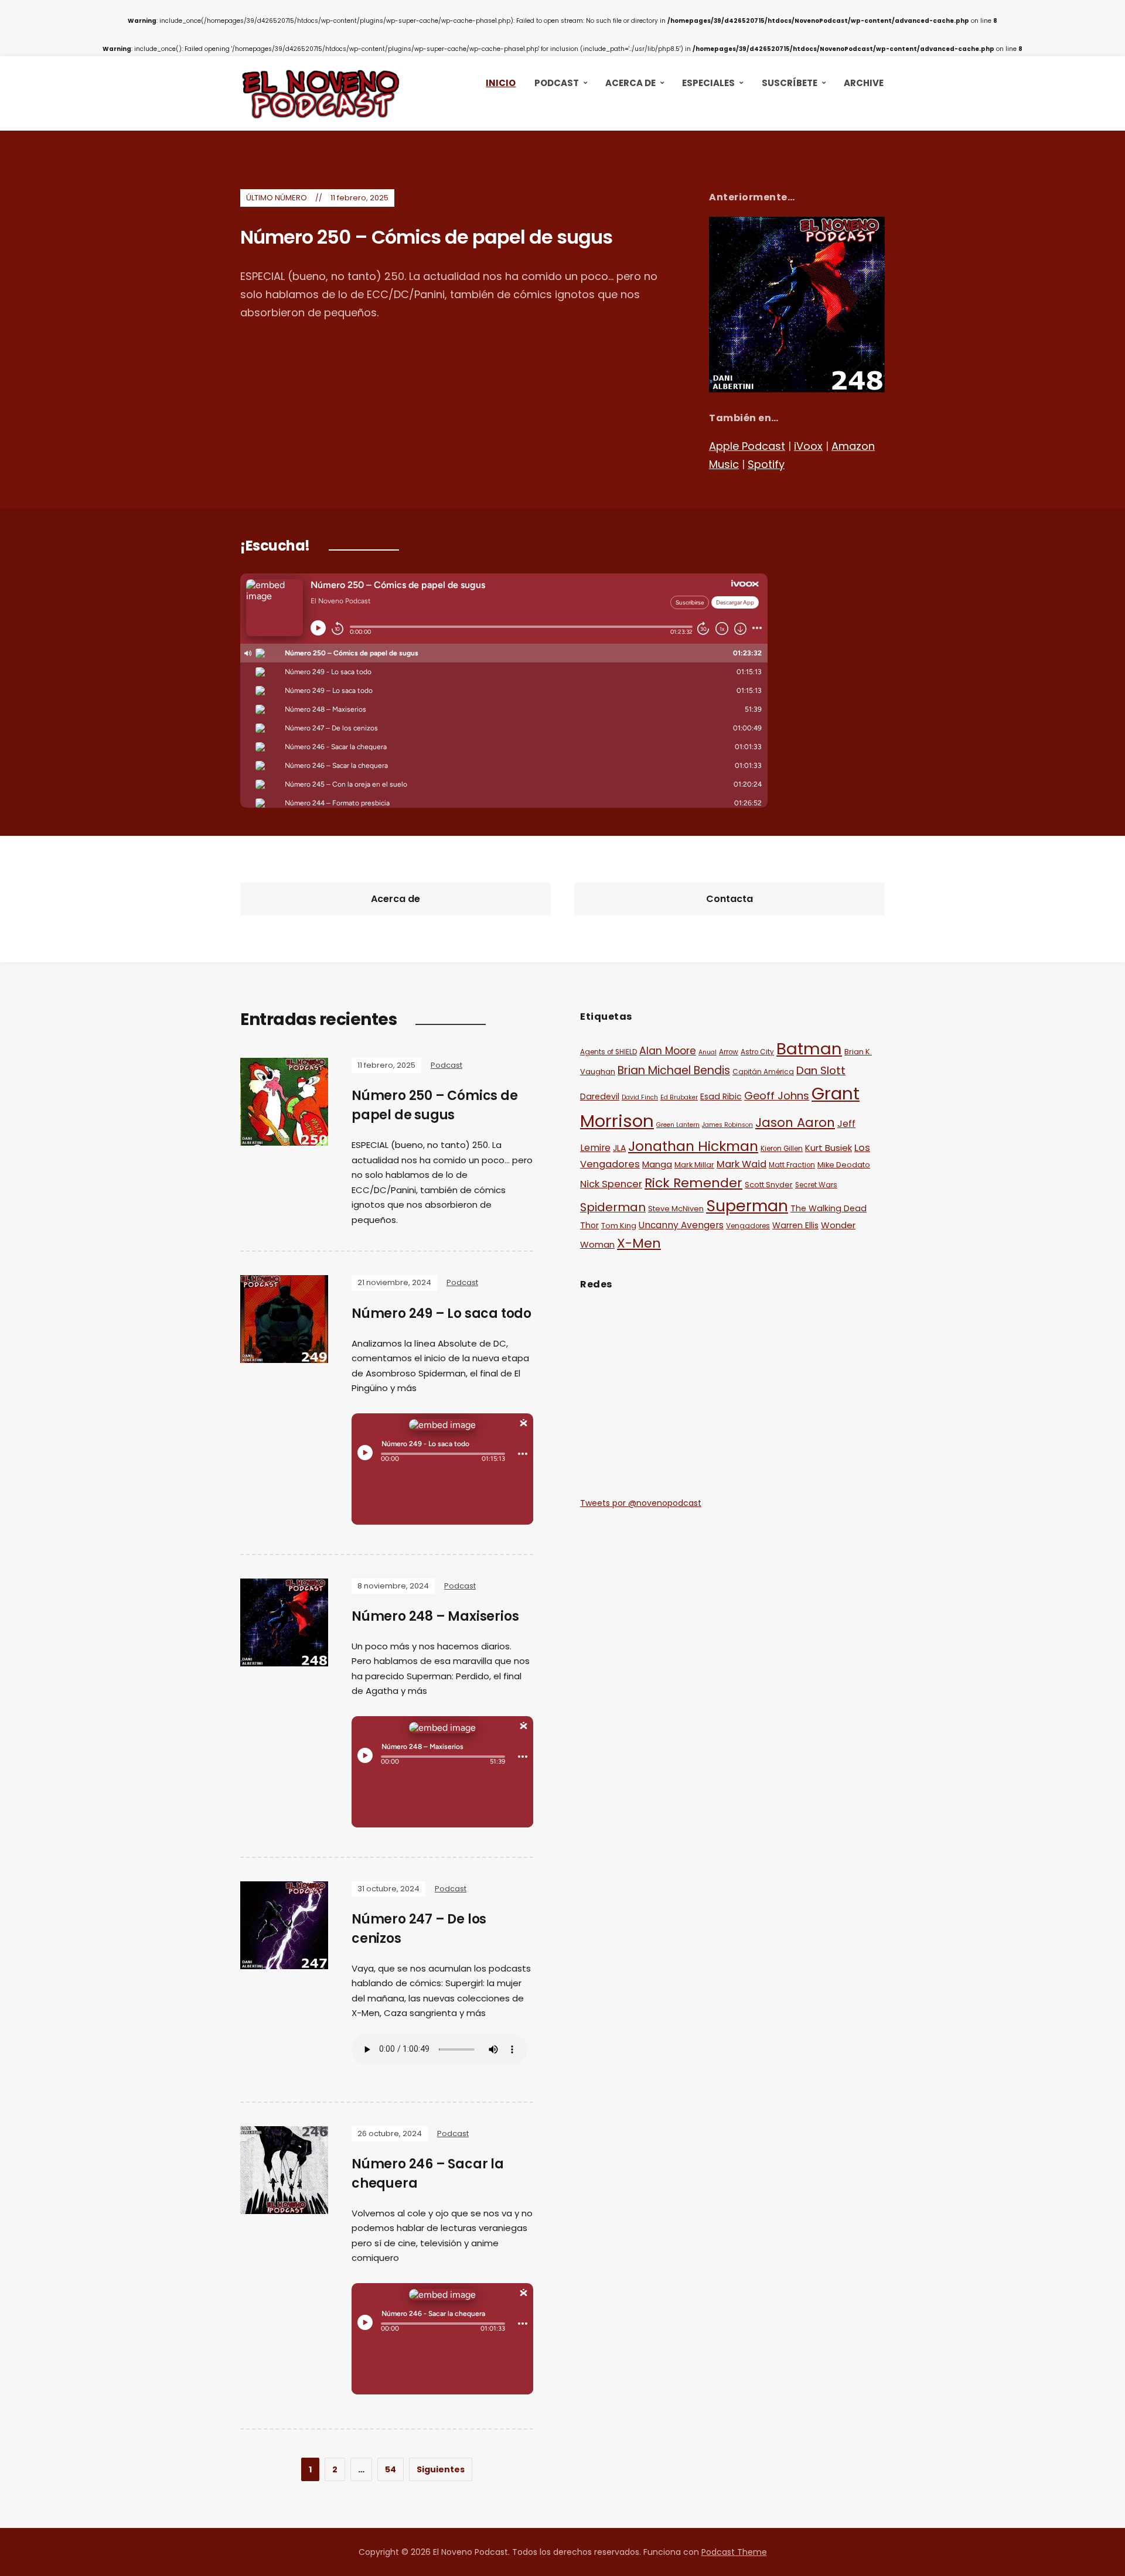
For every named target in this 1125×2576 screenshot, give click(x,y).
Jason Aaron (795, 1123)
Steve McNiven (676, 1209)
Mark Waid (742, 1164)
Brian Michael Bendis (674, 1070)
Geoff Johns (777, 1096)
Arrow (729, 1052)
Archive (864, 83)
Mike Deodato (844, 1165)
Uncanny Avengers (681, 1225)
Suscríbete (790, 83)
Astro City (757, 1052)
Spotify (766, 464)
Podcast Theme (734, 2552)
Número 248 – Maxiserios (435, 1616)
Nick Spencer (611, 1184)
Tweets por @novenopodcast (641, 1503)
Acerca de (630, 83)
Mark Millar (694, 1165)
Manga (657, 1164)
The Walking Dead (829, 1208)
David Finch (640, 1097)
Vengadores (748, 1226)
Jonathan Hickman (693, 1146)
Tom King (619, 1226)
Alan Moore (668, 1051)
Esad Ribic (721, 1096)
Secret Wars (816, 1185)
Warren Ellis (795, 1225)
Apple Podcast (747, 446)
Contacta (729, 899)
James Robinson (727, 1125)
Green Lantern (678, 1125)
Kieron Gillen (782, 1149)
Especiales (708, 83)
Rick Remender (693, 1183)
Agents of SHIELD (608, 1052)
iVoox (808, 446)
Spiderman (613, 1207)
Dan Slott (821, 1070)
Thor (589, 1225)
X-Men (639, 1243)
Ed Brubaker (679, 1097)
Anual (708, 1052)
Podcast (557, 83)
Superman (747, 1206)
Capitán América (763, 1072)
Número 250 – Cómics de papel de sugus (426, 237)
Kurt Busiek (829, 1148)
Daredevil (600, 1096)
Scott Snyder (769, 1185)
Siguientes (441, 2469)
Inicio (501, 83)
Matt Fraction (792, 1165)
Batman (809, 1049)
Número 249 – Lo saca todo (442, 1313)
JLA (619, 1148)
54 (391, 2469)
